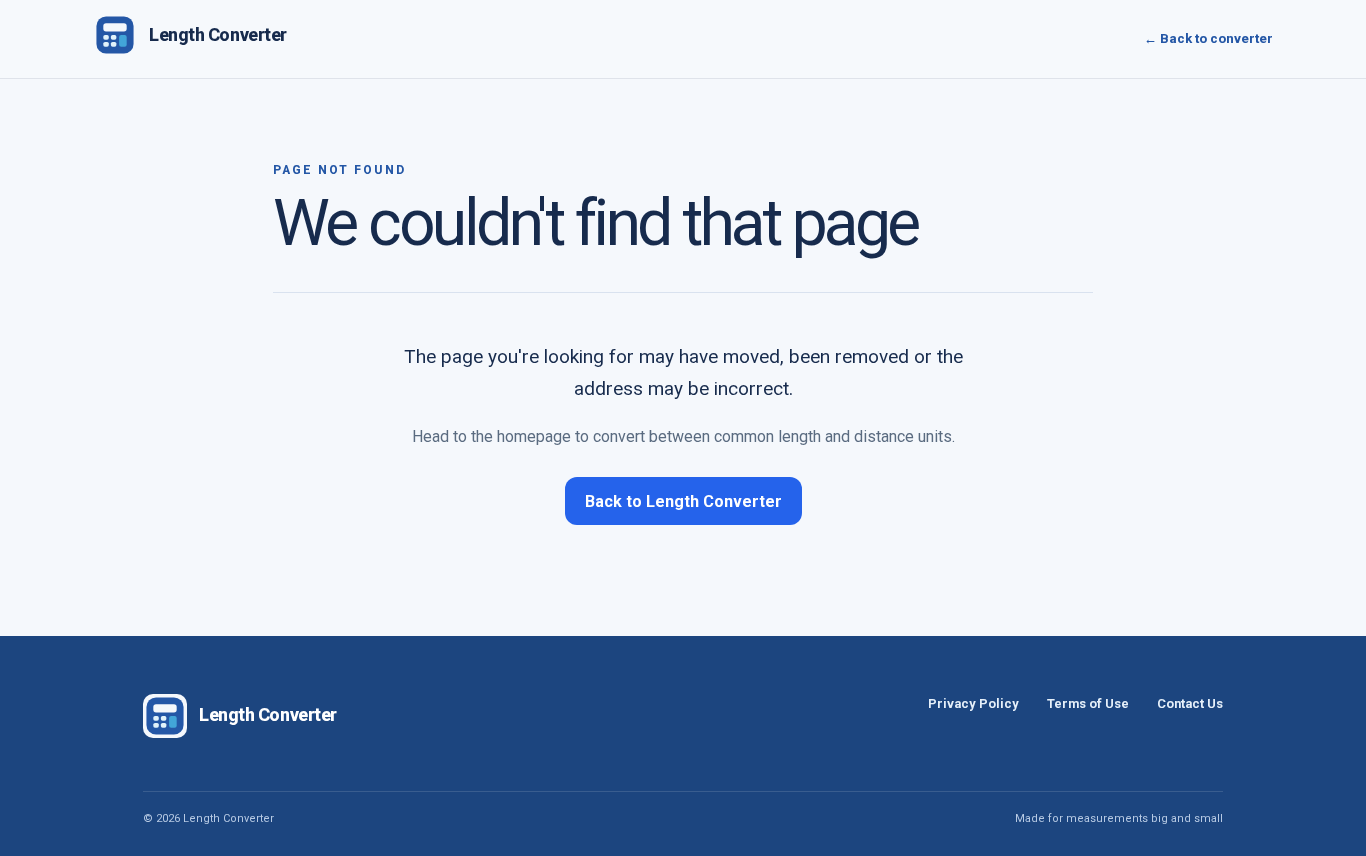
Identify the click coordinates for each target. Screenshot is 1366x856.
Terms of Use (1088, 703)
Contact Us (1190, 703)
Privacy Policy (973, 703)
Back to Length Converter (683, 501)
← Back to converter (1208, 38)
